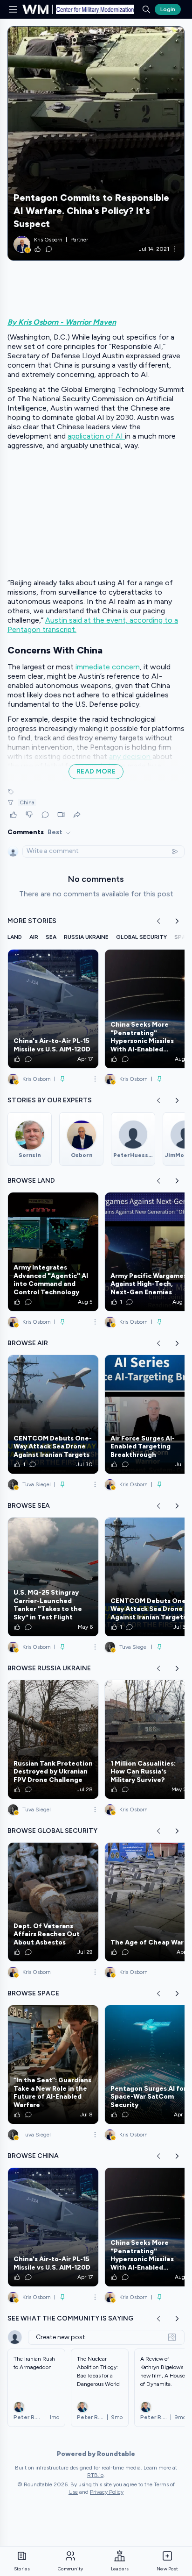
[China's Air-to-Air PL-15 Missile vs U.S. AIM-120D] (53, 1009)
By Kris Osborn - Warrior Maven (62, 322)
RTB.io (95, 2475)
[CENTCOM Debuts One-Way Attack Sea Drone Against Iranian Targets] (53, 1414)
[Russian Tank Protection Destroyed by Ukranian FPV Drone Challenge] (53, 1739)
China (27, 802)
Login (168, 9)
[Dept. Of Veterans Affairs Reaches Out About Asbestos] (53, 1902)
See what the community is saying (70, 2318)
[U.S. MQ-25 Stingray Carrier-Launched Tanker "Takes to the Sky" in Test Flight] (53, 1577)
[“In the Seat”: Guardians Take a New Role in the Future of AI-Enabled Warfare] (53, 2065)
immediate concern (107, 667)
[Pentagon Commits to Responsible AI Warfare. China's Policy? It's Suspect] (96, 143)
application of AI (96, 436)
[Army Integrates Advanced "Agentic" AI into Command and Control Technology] (53, 1252)
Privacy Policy (107, 2492)
